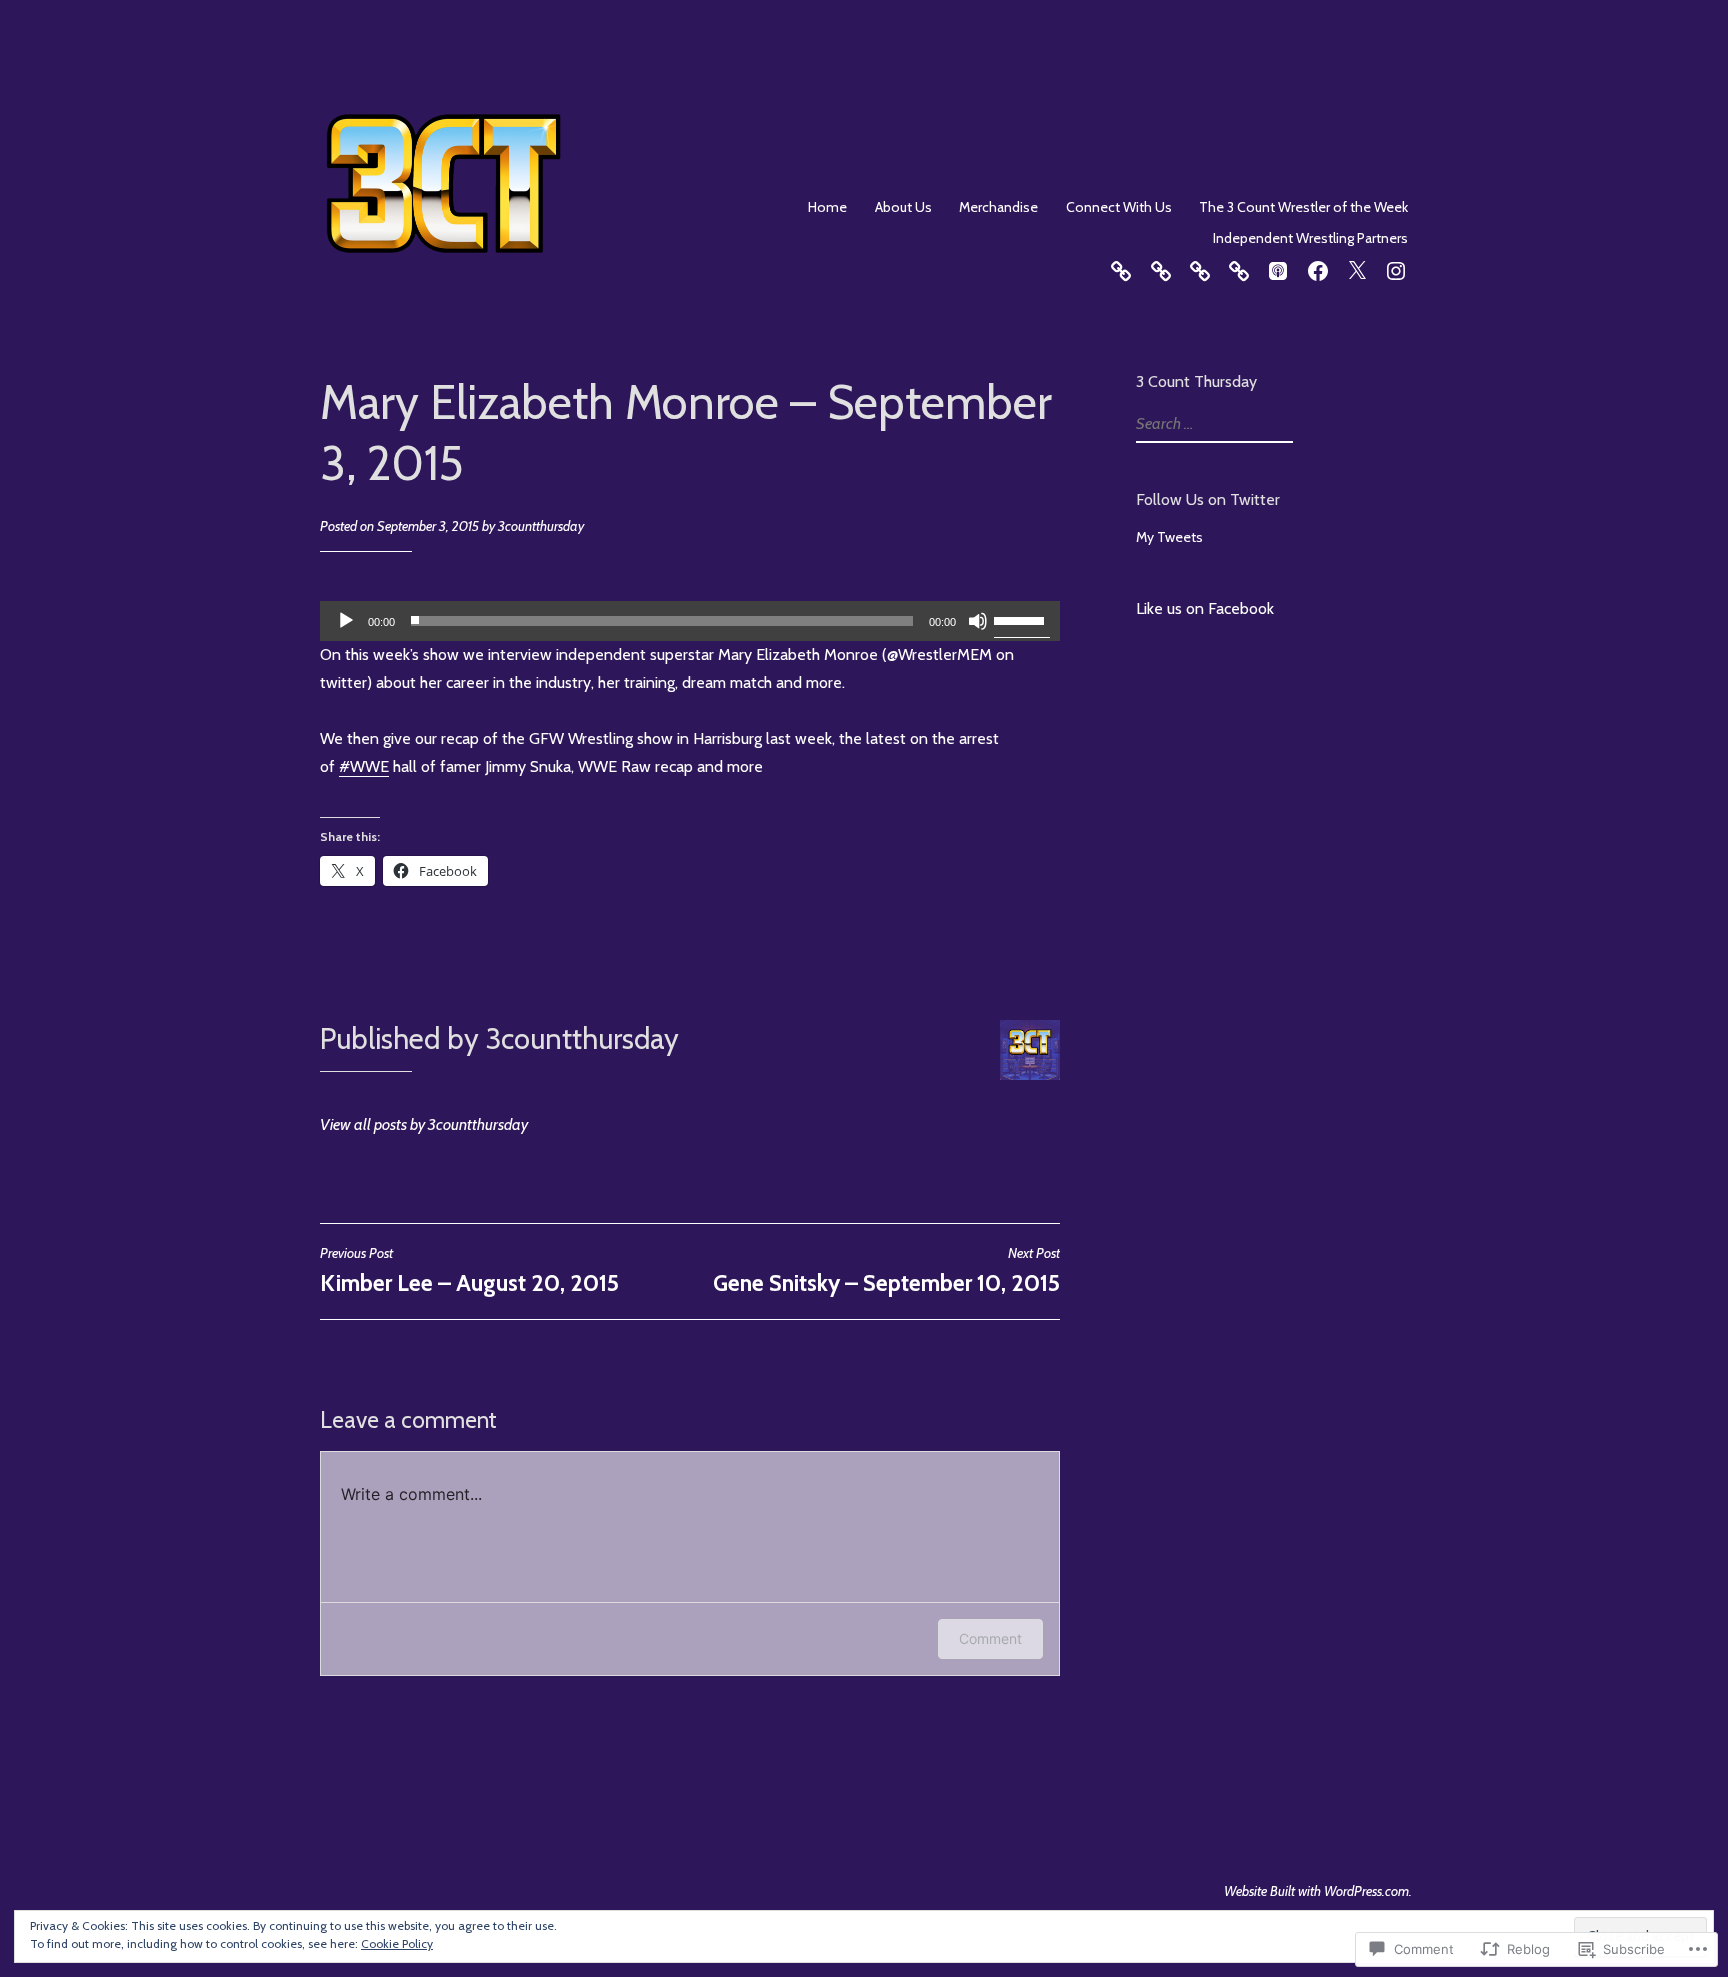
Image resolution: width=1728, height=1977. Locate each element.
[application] (690, 621)
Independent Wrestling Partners (1310, 238)
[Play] (346, 621)
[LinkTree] (1121, 268)
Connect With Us (1119, 207)
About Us (903, 207)
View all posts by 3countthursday (424, 1124)
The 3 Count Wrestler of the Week (1303, 207)
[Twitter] (1357, 268)
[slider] (1022, 619)
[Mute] (978, 621)
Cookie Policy (397, 1943)
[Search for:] (1212, 424)
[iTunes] (1278, 268)
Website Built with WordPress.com (1316, 1891)
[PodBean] (1239, 268)
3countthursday (541, 526)
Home (827, 207)
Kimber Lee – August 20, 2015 (469, 1270)
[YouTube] (1161, 268)
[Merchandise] (1200, 268)
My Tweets (1169, 537)
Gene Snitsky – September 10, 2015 (886, 1270)
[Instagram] (1396, 268)
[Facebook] (1318, 268)
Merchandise (998, 207)
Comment (990, 1638)
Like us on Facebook (1205, 608)
